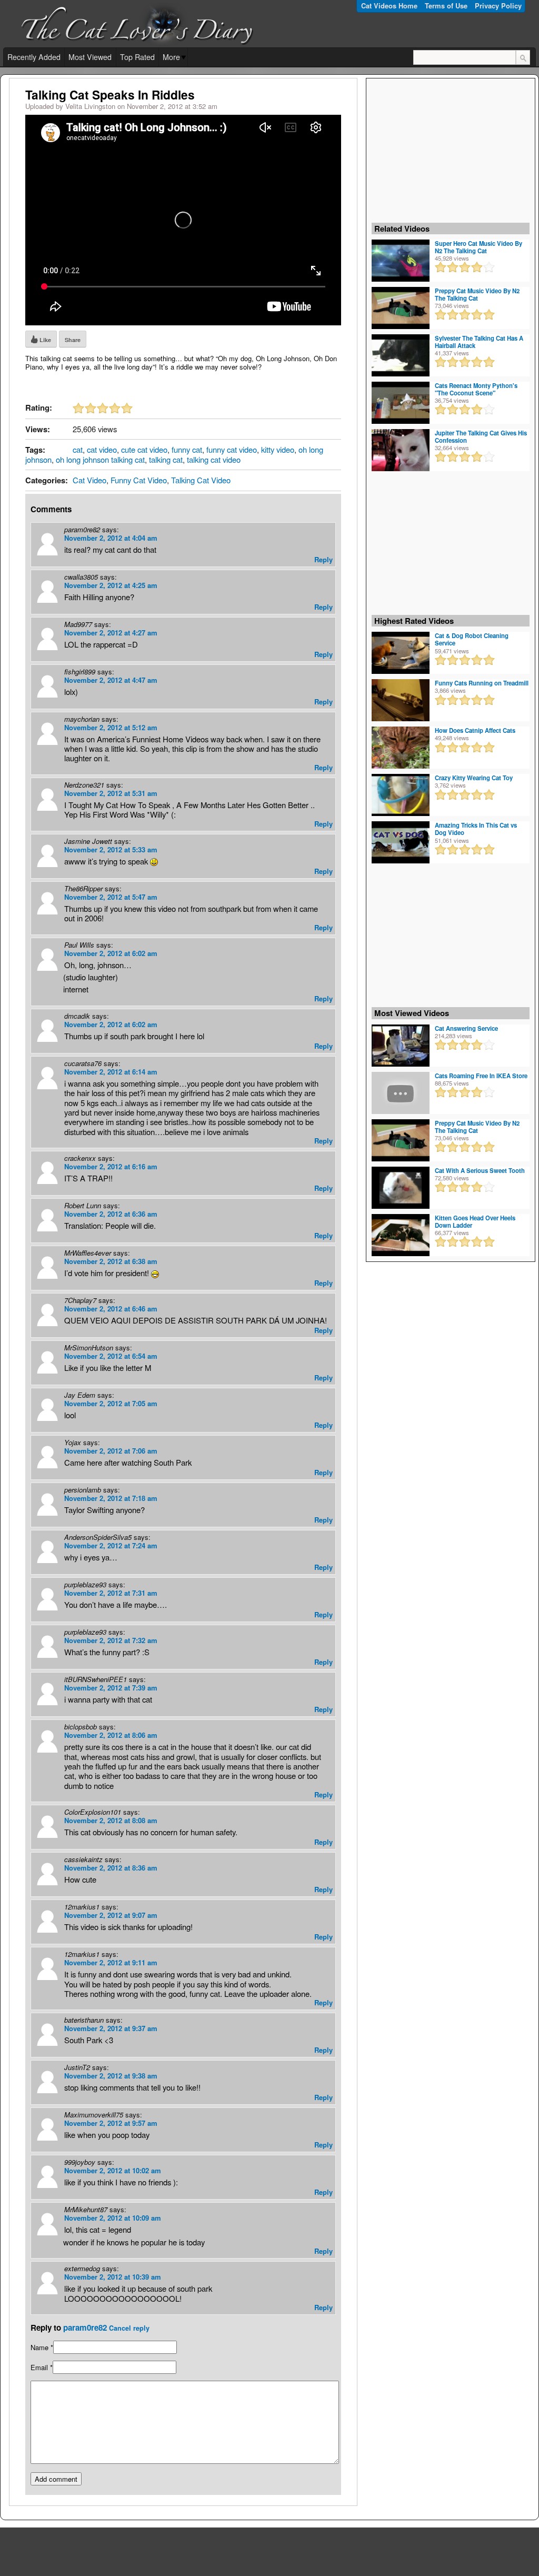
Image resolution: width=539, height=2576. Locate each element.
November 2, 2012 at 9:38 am (111, 2076)
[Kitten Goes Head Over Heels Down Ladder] (401, 1234)
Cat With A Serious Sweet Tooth (480, 1170)
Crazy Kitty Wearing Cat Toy (474, 778)
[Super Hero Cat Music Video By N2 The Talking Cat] (401, 260)
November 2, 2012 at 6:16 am (111, 1166)
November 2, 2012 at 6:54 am (111, 1356)
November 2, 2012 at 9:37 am (111, 2028)
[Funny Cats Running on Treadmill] (401, 700)
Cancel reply (129, 2328)
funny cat (187, 449)
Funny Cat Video (139, 480)
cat (78, 449)
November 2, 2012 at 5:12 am (111, 727)
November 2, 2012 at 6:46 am (111, 1309)
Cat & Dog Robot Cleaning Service (472, 639)
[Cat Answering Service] (401, 1045)
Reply (323, 559)
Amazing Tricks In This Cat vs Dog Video (476, 829)
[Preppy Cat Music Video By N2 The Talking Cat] (401, 307)
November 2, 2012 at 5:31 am (111, 793)
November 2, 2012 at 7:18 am (111, 1498)
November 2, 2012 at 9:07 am (111, 1915)
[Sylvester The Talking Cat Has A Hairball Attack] (401, 354)
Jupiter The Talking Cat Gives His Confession (481, 436)
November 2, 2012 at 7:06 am (111, 1451)
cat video (102, 449)
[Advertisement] (451, 150)
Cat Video (89, 480)
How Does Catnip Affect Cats (475, 730)
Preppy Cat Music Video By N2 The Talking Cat (477, 294)
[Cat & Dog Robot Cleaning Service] (401, 652)
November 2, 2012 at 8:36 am (111, 1868)
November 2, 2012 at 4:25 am (111, 585)
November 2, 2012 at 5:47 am (111, 897)
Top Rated (137, 57)
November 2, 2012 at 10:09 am (113, 2218)
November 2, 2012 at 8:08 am (111, 1820)
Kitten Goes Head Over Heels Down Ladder (475, 1221)
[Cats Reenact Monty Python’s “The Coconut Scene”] (401, 402)
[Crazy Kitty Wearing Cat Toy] (401, 794)
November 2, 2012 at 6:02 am (111, 953)
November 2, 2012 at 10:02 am (113, 2170)
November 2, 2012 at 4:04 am (111, 538)
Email (39, 2367)
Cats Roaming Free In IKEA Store (481, 1076)
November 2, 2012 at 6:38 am (111, 1261)
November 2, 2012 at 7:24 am (111, 1545)
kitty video (278, 449)
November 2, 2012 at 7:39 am (111, 1688)
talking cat (166, 459)
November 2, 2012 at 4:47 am (111, 680)
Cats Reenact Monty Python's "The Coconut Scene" (476, 389)
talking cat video (214, 459)
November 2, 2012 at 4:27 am (111, 633)
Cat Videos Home (389, 6)
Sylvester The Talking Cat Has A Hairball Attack (479, 342)
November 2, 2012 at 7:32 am (111, 1640)
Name (39, 2347)
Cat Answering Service (466, 1028)
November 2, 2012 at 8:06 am (111, 1735)
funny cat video (232, 449)
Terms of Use (446, 6)
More (171, 57)
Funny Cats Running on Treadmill (482, 683)
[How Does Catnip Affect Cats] (401, 747)
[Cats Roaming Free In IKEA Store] (401, 1092)
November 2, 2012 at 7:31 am (111, 1593)
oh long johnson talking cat (100, 459)
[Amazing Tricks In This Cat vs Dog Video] (401, 842)
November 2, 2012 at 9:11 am (111, 1962)
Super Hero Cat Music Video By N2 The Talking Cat (478, 247)
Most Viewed (90, 57)
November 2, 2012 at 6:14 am (111, 1072)
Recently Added (34, 57)
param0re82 (85, 2328)
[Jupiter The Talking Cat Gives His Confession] (401, 449)
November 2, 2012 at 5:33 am (111, 849)
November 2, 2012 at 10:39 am (113, 2277)
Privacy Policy (498, 6)
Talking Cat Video (201, 480)
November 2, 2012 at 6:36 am (111, 1214)
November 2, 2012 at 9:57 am (111, 2123)
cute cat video (144, 449)
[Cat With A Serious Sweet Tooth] (401, 1187)
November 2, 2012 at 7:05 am (111, 1403)
